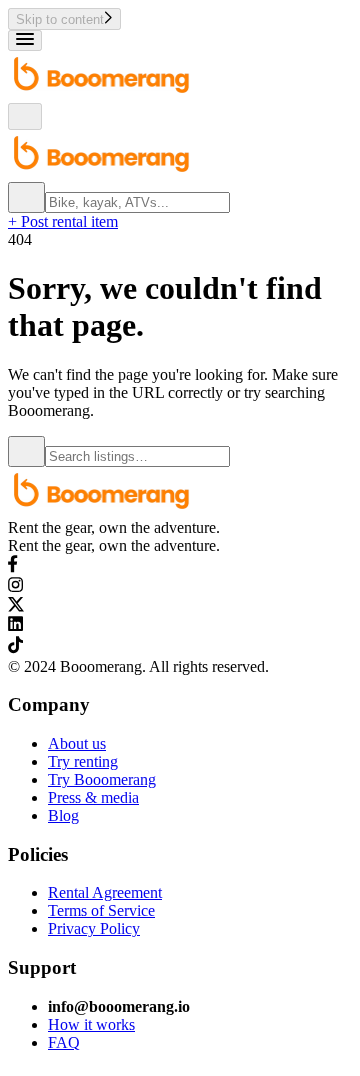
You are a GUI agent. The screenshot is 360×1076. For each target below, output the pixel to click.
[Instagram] (15, 587)
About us (77, 743)
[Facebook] (13, 567)
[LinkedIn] (15, 626)
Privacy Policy (94, 928)
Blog (63, 815)
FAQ (64, 1042)
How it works (91, 1024)
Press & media (93, 797)
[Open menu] (25, 40)
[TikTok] (15, 648)
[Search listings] (26, 451)
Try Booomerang (102, 779)
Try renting (83, 761)
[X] (16, 606)
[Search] (26, 197)
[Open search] (25, 116)
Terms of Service (101, 910)
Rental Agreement (105, 892)
